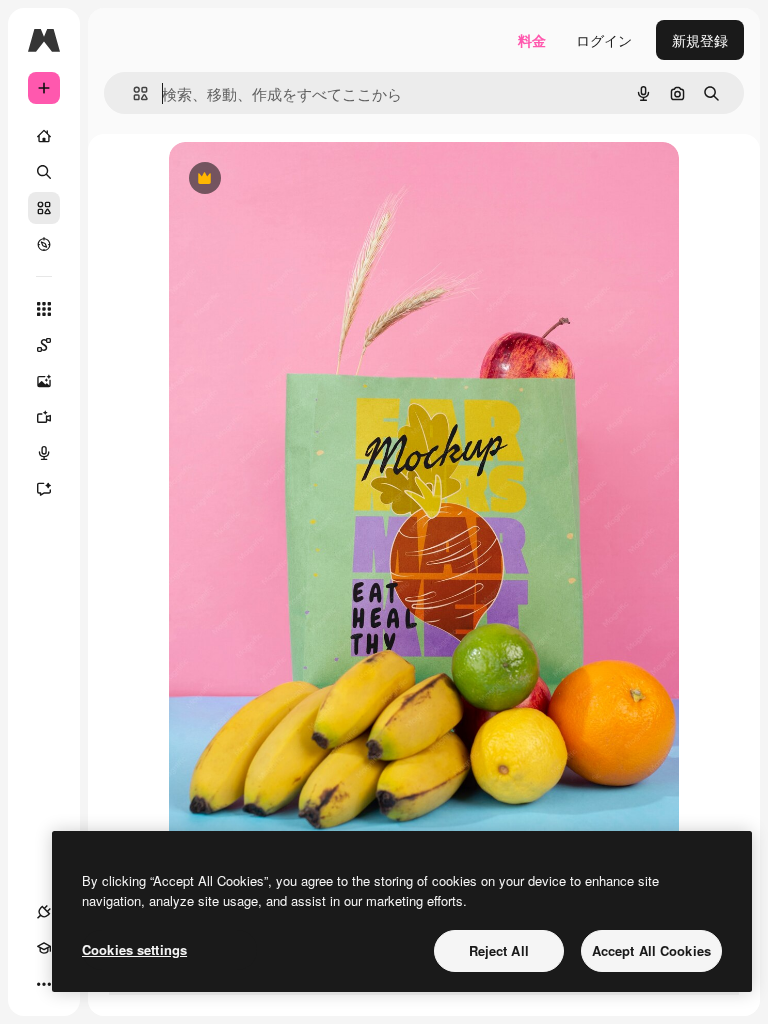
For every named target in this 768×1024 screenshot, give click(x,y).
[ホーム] (44, 136)
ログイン (604, 40)
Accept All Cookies (651, 950)
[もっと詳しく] (44, 244)
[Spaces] (44, 345)
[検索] (44, 172)
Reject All (499, 950)
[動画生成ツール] (44, 417)
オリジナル (306, 179)
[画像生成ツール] (44, 381)
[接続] (44, 912)
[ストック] (44, 208)
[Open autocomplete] (132, 93)
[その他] (44, 984)
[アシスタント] (44, 489)
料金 (532, 40)
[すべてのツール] (44, 309)
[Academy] (44, 948)
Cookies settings (134, 949)
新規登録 (700, 40)
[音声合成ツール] (44, 453)
